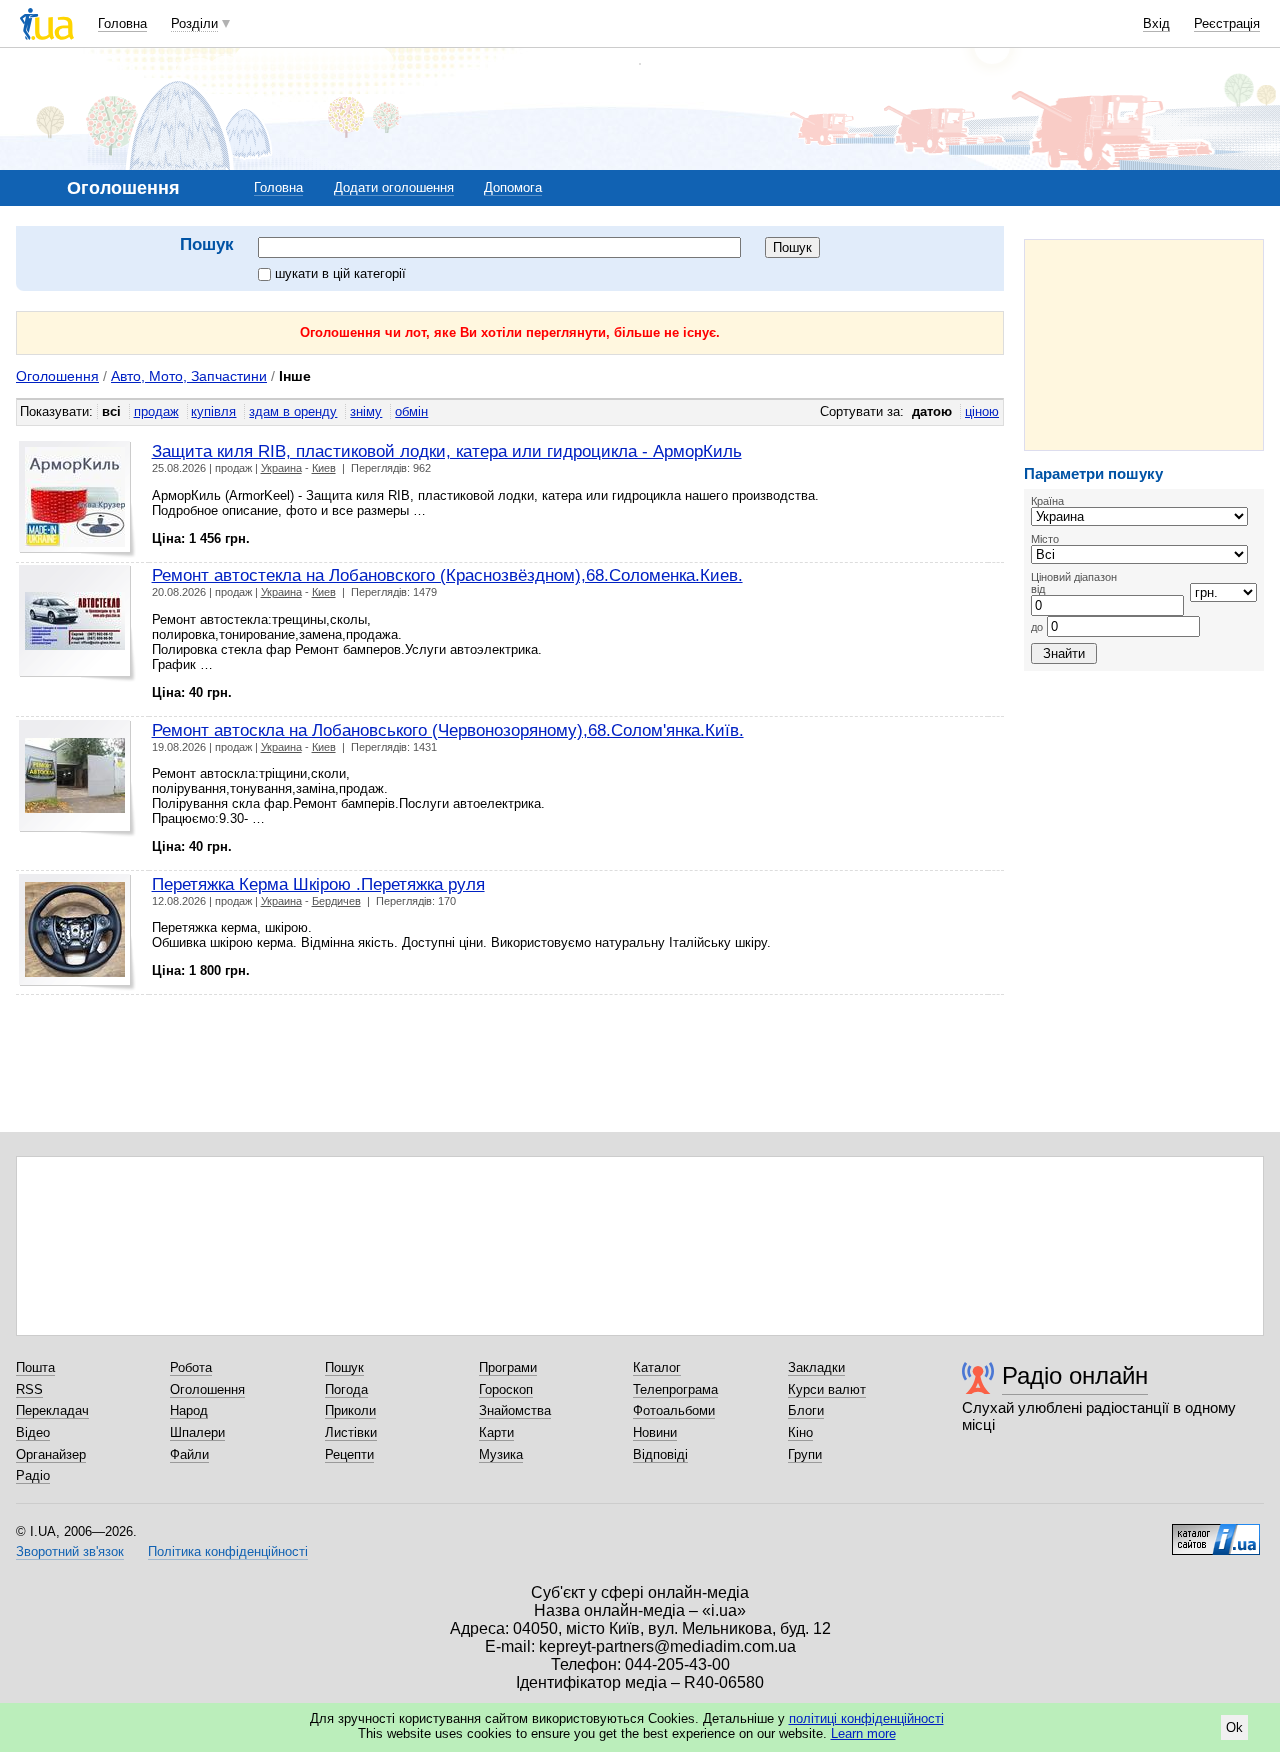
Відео (33, 1432)
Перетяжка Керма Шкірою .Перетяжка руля (318, 884)
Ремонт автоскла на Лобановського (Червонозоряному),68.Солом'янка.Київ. (448, 730)
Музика (501, 1454)
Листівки (351, 1432)
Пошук (344, 1367)
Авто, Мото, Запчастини (189, 376)
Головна (122, 23)
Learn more (863, 1733)
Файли (189, 1454)
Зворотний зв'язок (70, 1551)
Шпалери (197, 1432)
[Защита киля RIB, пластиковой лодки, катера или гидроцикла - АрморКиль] (77, 499)
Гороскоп (506, 1389)
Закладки (816, 1367)
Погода (346, 1389)
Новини (655, 1432)
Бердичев (336, 901)
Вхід (1156, 23)
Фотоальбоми (674, 1410)
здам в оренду (293, 411)
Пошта (35, 1367)
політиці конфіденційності (866, 1718)
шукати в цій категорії (340, 273)
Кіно (800, 1432)
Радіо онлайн (1075, 1375)
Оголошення (57, 376)
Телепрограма (675, 1389)
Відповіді (660, 1454)
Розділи (194, 23)
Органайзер (51, 1454)
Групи (805, 1454)
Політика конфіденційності (228, 1551)
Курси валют (827, 1389)
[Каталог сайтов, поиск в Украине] (1216, 1532)
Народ (189, 1410)
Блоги (806, 1410)
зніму (366, 411)
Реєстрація (1227, 23)
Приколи (350, 1410)
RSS (29, 1389)
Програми (508, 1367)
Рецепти (349, 1454)
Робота (191, 1367)
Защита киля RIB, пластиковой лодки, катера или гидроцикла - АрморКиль (447, 451)
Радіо (33, 1475)
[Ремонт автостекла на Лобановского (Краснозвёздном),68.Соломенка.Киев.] (77, 623)
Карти (496, 1432)
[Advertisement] (1144, 345)
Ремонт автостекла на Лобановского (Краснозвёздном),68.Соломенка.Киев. (447, 575)
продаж (156, 411)
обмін (411, 411)
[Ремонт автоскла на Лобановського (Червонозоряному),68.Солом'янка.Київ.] (77, 778)
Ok (1234, 1727)
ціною (982, 411)
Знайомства (515, 1410)
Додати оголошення (394, 187)
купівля (213, 411)
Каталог (657, 1367)
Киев (324, 468)
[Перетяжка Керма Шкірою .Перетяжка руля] (77, 932)
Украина (281, 468)
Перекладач (52, 1410)
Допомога (513, 187)
